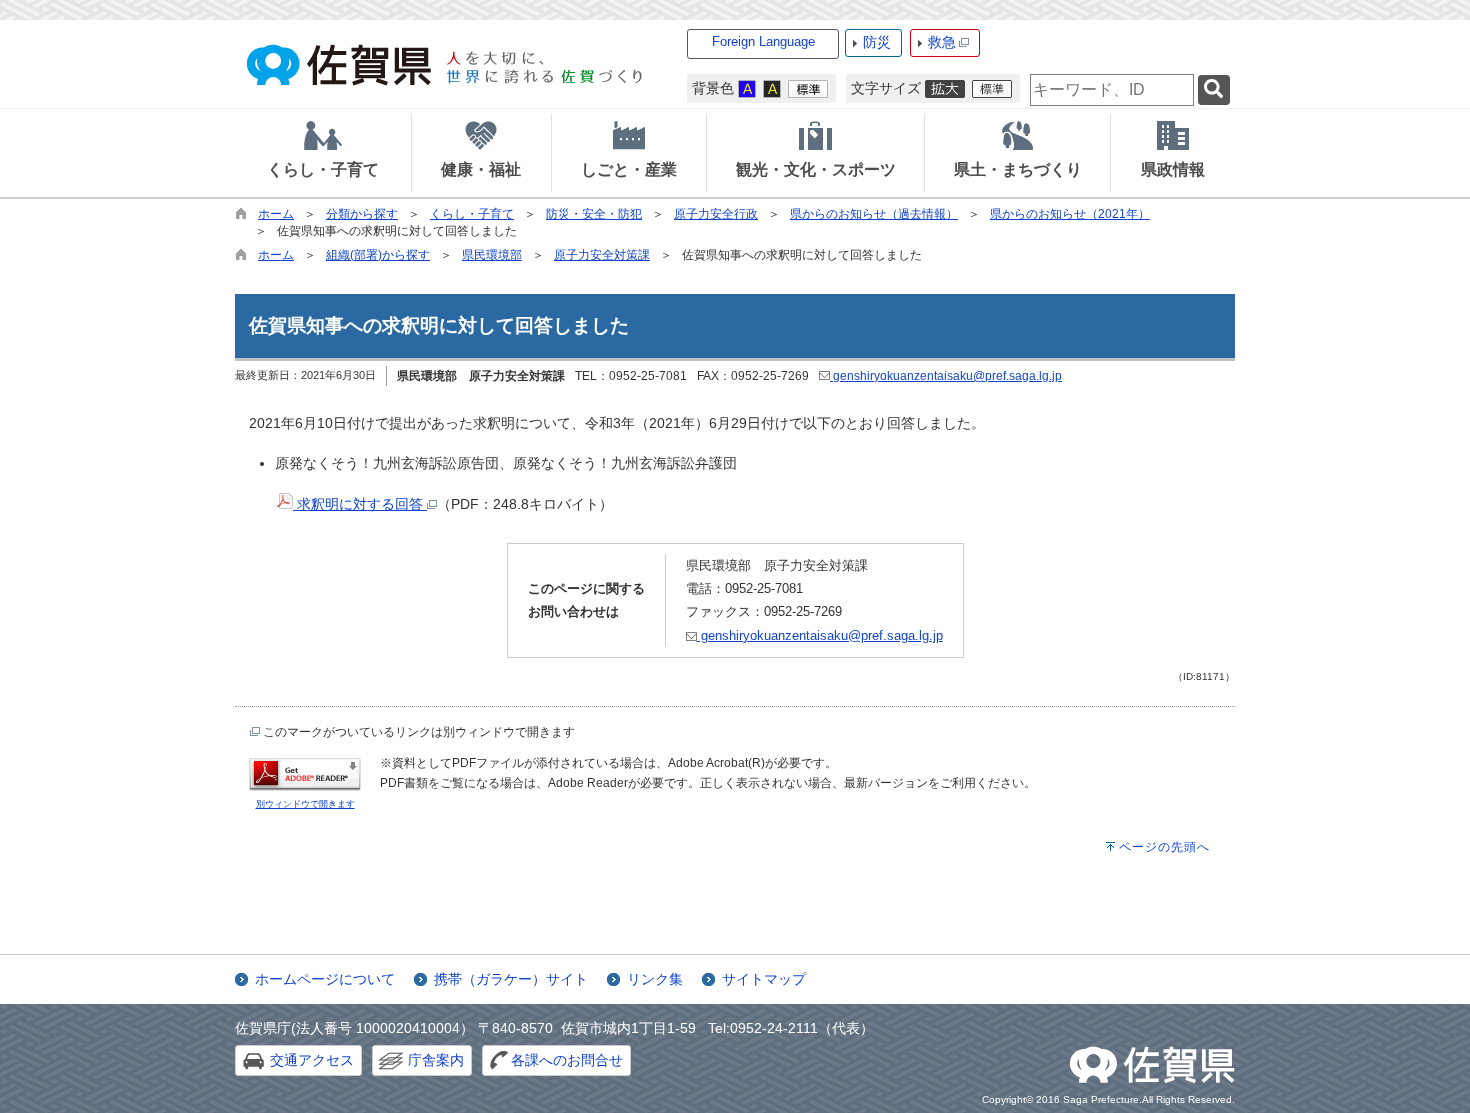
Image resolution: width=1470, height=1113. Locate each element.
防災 (877, 42)
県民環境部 (492, 255)
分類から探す (362, 214)
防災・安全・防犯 (594, 214)
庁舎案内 (436, 1060)
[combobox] (1112, 90)
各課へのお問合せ (567, 1060)
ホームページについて (325, 979)
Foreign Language (763, 41)
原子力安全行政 (716, 214)
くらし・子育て (472, 214)
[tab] (323, 153)
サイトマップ (764, 979)
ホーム (276, 214)
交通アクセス (312, 1060)
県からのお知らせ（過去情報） (874, 214)
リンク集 (655, 979)
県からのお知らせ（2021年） (1070, 214)
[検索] (1214, 90)
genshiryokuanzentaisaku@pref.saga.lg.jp (946, 376)
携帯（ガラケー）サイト (511, 979)
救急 (942, 42)
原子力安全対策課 (602, 255)
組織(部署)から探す (378, 255)
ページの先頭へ (1164, 847)
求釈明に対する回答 (360, 504)
